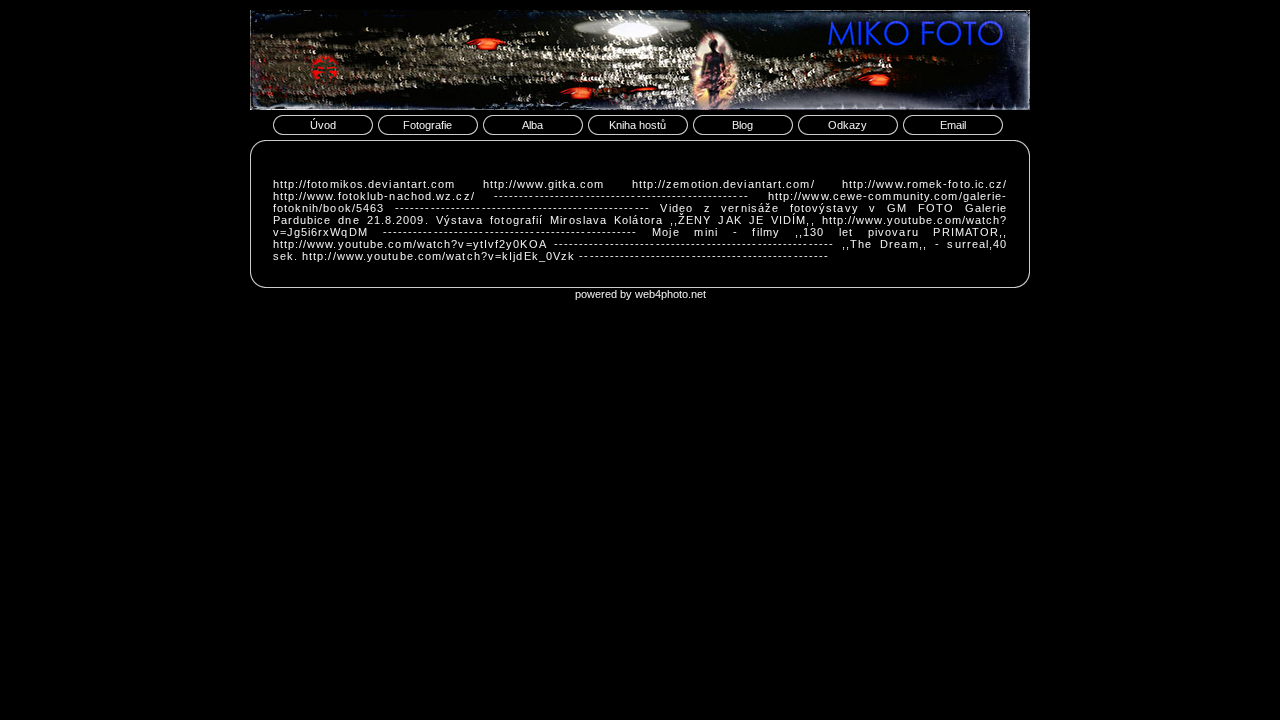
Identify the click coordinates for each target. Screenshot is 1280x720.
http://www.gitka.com (544, 184)
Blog (742, 125)
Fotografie (427, 125)
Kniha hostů (637, 125)
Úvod (323, 125)
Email (953, 125)
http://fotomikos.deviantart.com (364, 184)
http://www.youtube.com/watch (911, 220)
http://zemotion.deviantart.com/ (723, 184)
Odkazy (847, 125)
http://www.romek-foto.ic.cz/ (925, 184)
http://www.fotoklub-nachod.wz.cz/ (374, 196)
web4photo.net (670, 294)
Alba (532, 125)
